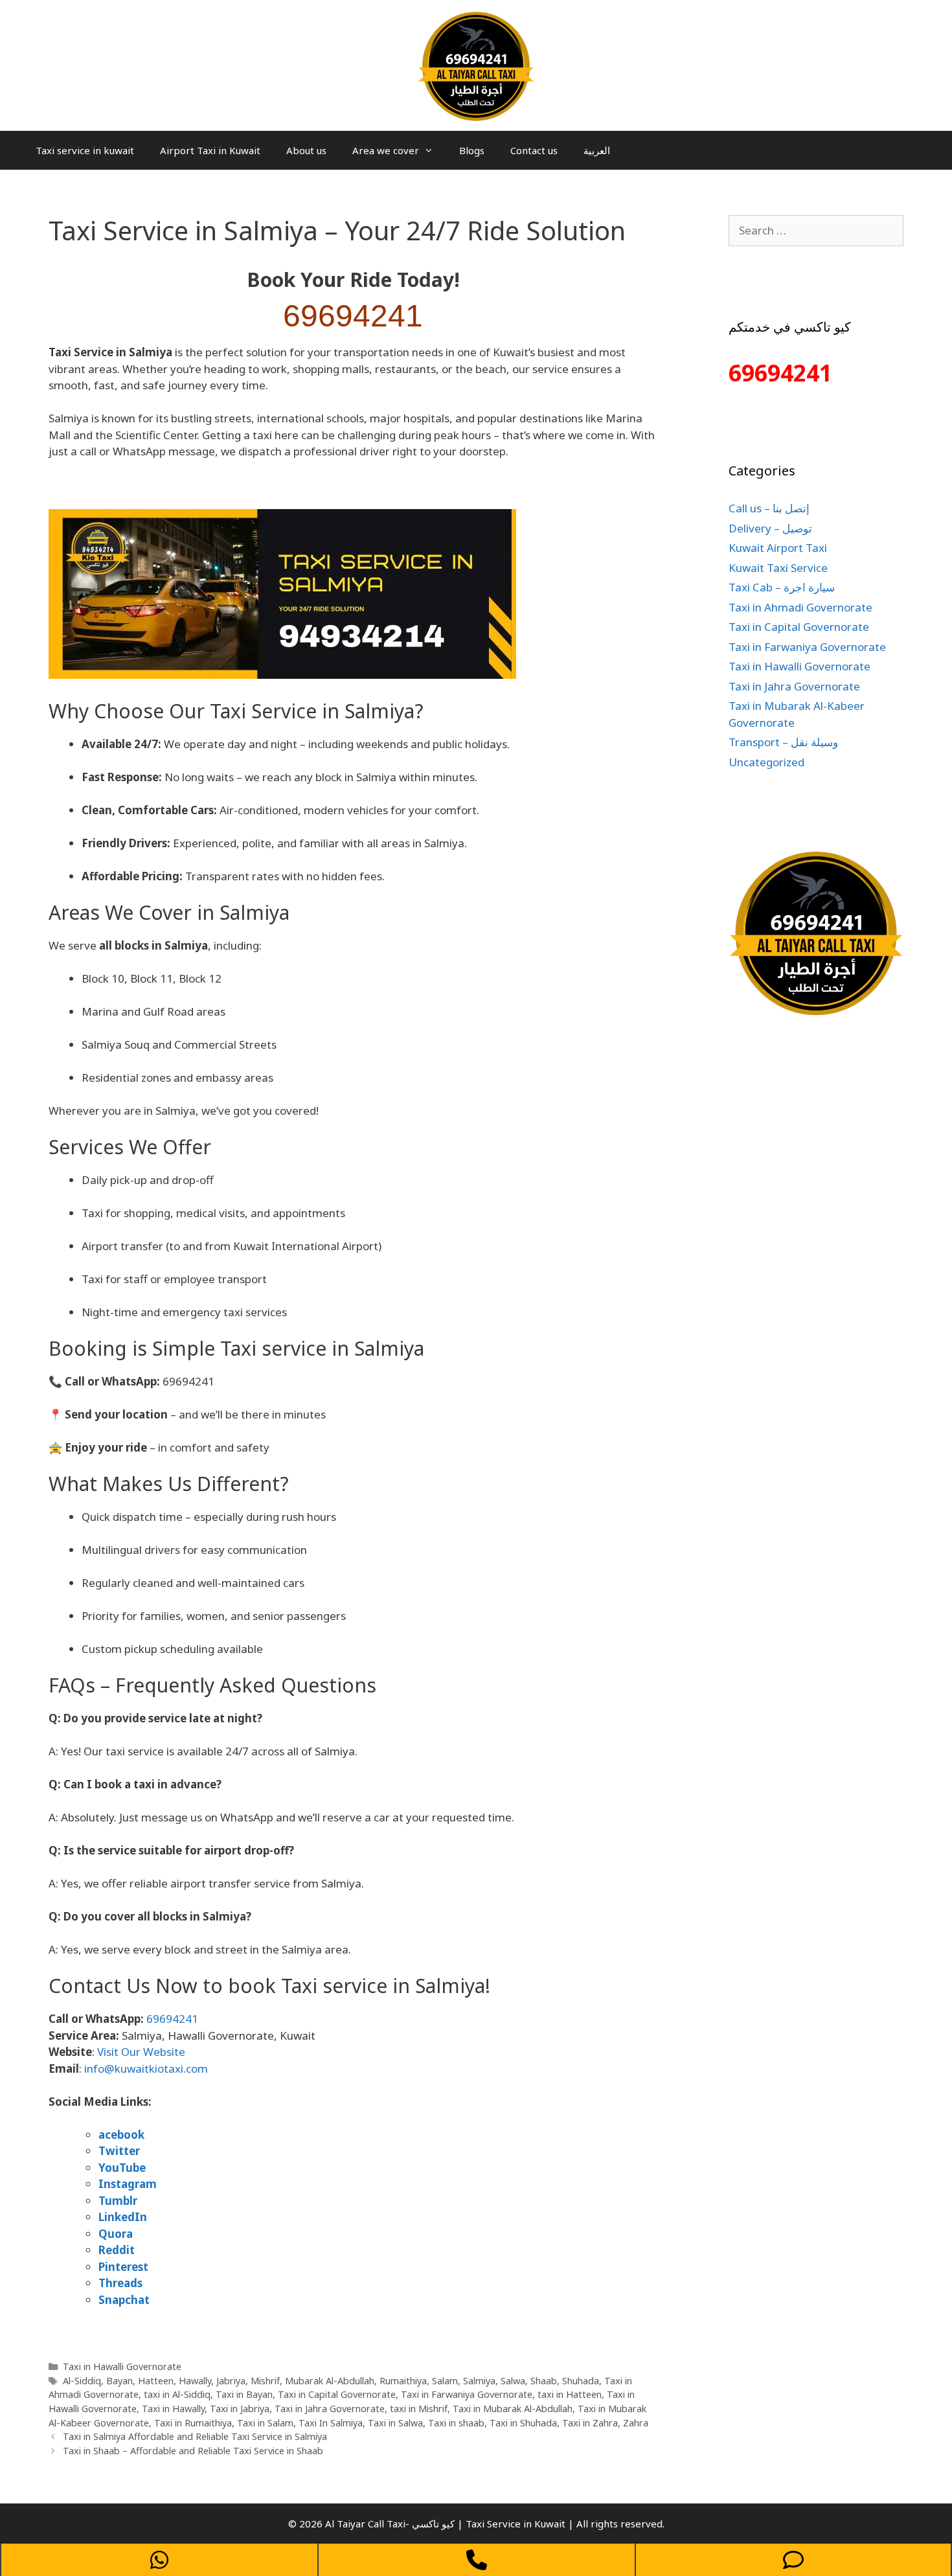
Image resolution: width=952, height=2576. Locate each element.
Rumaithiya (403, 2381)
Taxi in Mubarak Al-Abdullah (513, 2409)
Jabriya (231, 2381)
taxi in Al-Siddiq (177, 2394)
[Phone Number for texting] (793, 2560)
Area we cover (386, 150)
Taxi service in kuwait (85, 150)
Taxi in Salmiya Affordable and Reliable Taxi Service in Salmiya (195, 2436)
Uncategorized (766, 762)
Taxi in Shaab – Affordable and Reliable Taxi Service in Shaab (193, 2451)
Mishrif (265, 2381)
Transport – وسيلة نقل (783, 742)
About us (306, 150)
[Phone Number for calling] (477, 2560)
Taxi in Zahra (590, 2423)
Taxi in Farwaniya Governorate (467, 2394)
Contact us (534, 150)
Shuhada (581, 2381)
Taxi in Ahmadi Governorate (800, 607)
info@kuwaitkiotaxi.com (146, 2069)
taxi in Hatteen (570, 2394)
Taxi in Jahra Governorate (330, 2409)
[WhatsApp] (159, 2560)
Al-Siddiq (82, 2381)
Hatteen (156, 2381)
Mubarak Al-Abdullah (330, 2381)
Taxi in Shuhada (523, 2423)
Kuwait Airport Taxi (778, 548)
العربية (597, 150)
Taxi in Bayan (244, 2394)
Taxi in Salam (265, 2423)
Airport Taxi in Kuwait (210, 150)
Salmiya (479, 2381)
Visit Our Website (141, 2052)
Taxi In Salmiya (331, 2423)
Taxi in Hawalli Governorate (122, 2366)
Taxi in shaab (456, 2423)
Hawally (195, 2381)
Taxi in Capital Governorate (337, 2394)
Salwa (513, 2381)
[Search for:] (816, 230)
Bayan (119, 2381)
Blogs (472, 150)
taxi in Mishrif (419, 2409)
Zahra (636, 2423)
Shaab (544, 2381)
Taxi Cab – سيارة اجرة (782, 587)
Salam (445, 2381)
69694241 (353, 316)
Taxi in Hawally (173, 2409)
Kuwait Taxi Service (778, 568)
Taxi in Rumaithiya (193, 2423)
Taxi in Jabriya (240, 2409)
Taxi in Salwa (395, 2423)
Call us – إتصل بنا (769, 508)
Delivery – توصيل (770, 528)
